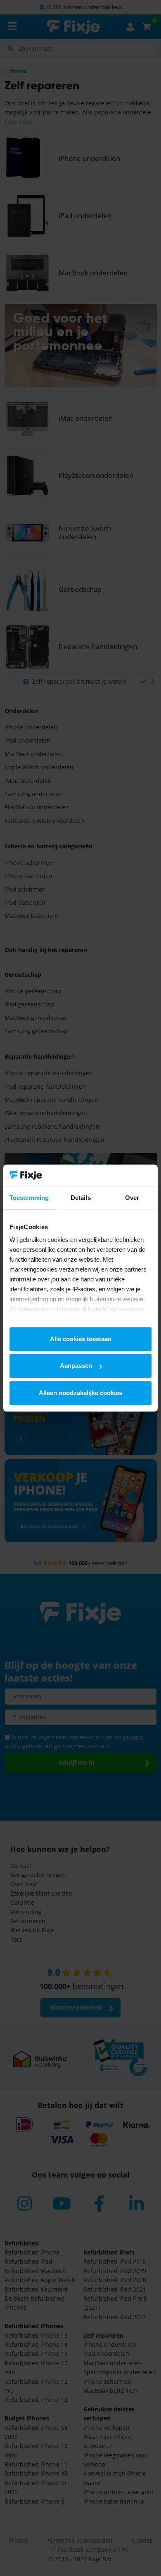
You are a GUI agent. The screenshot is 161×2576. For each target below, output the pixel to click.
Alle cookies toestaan (81, 1339)
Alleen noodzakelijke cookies (80, 1393)
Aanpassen (76, 1366)
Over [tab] (132, 1198)
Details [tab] (81, 1198)
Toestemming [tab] (29, 1198)
